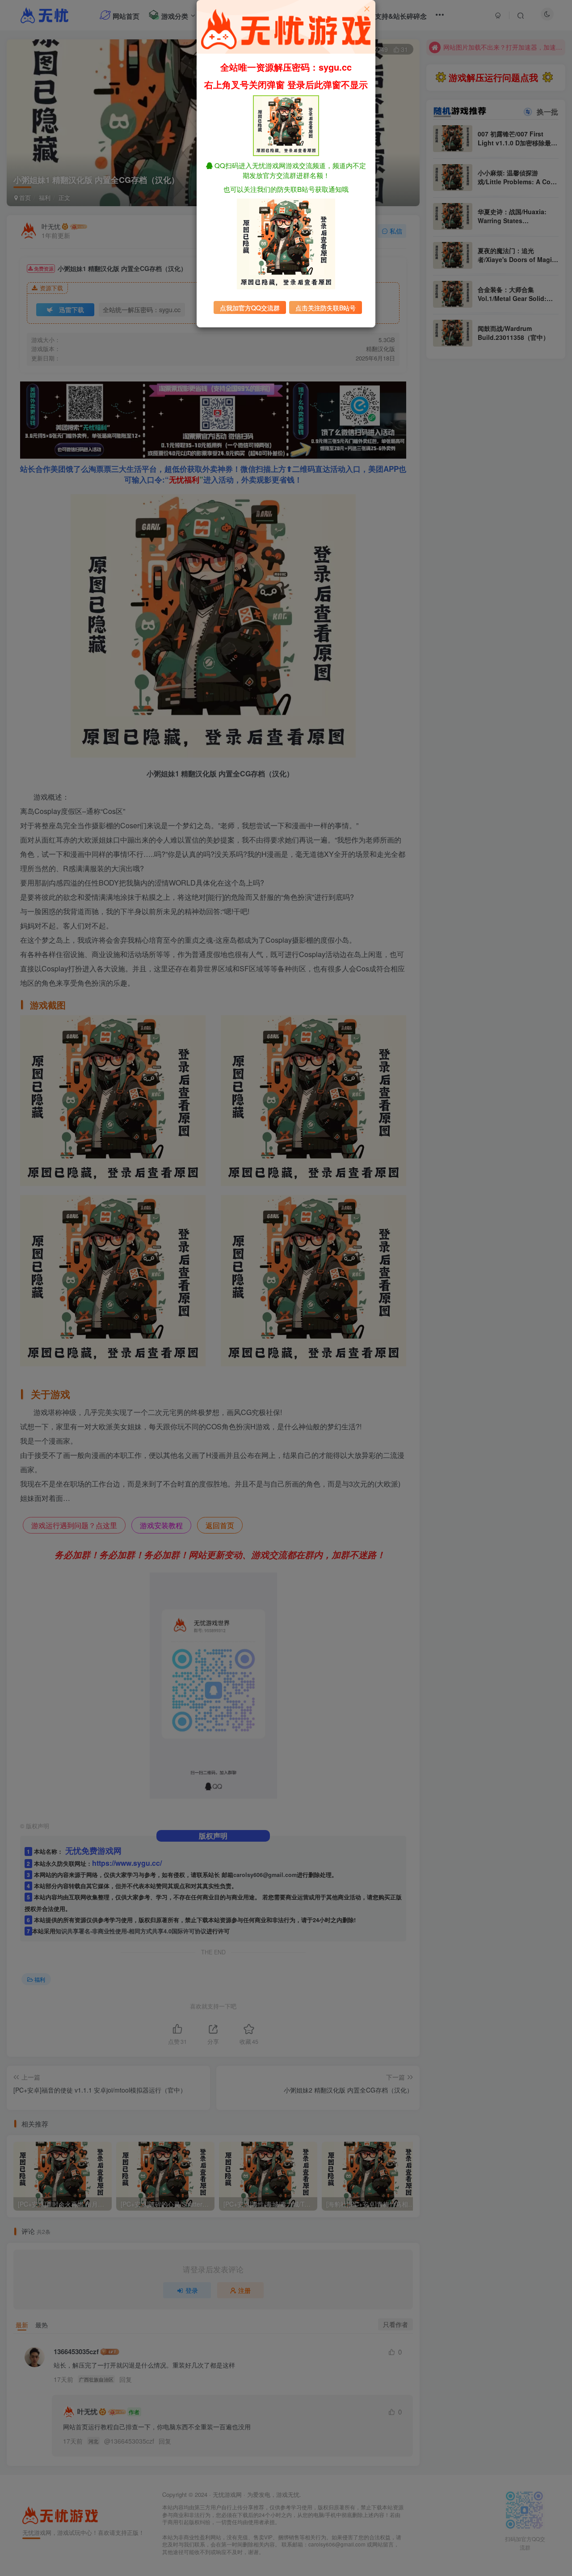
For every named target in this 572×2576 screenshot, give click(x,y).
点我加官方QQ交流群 (250, 308)
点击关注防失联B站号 (326, 308)
